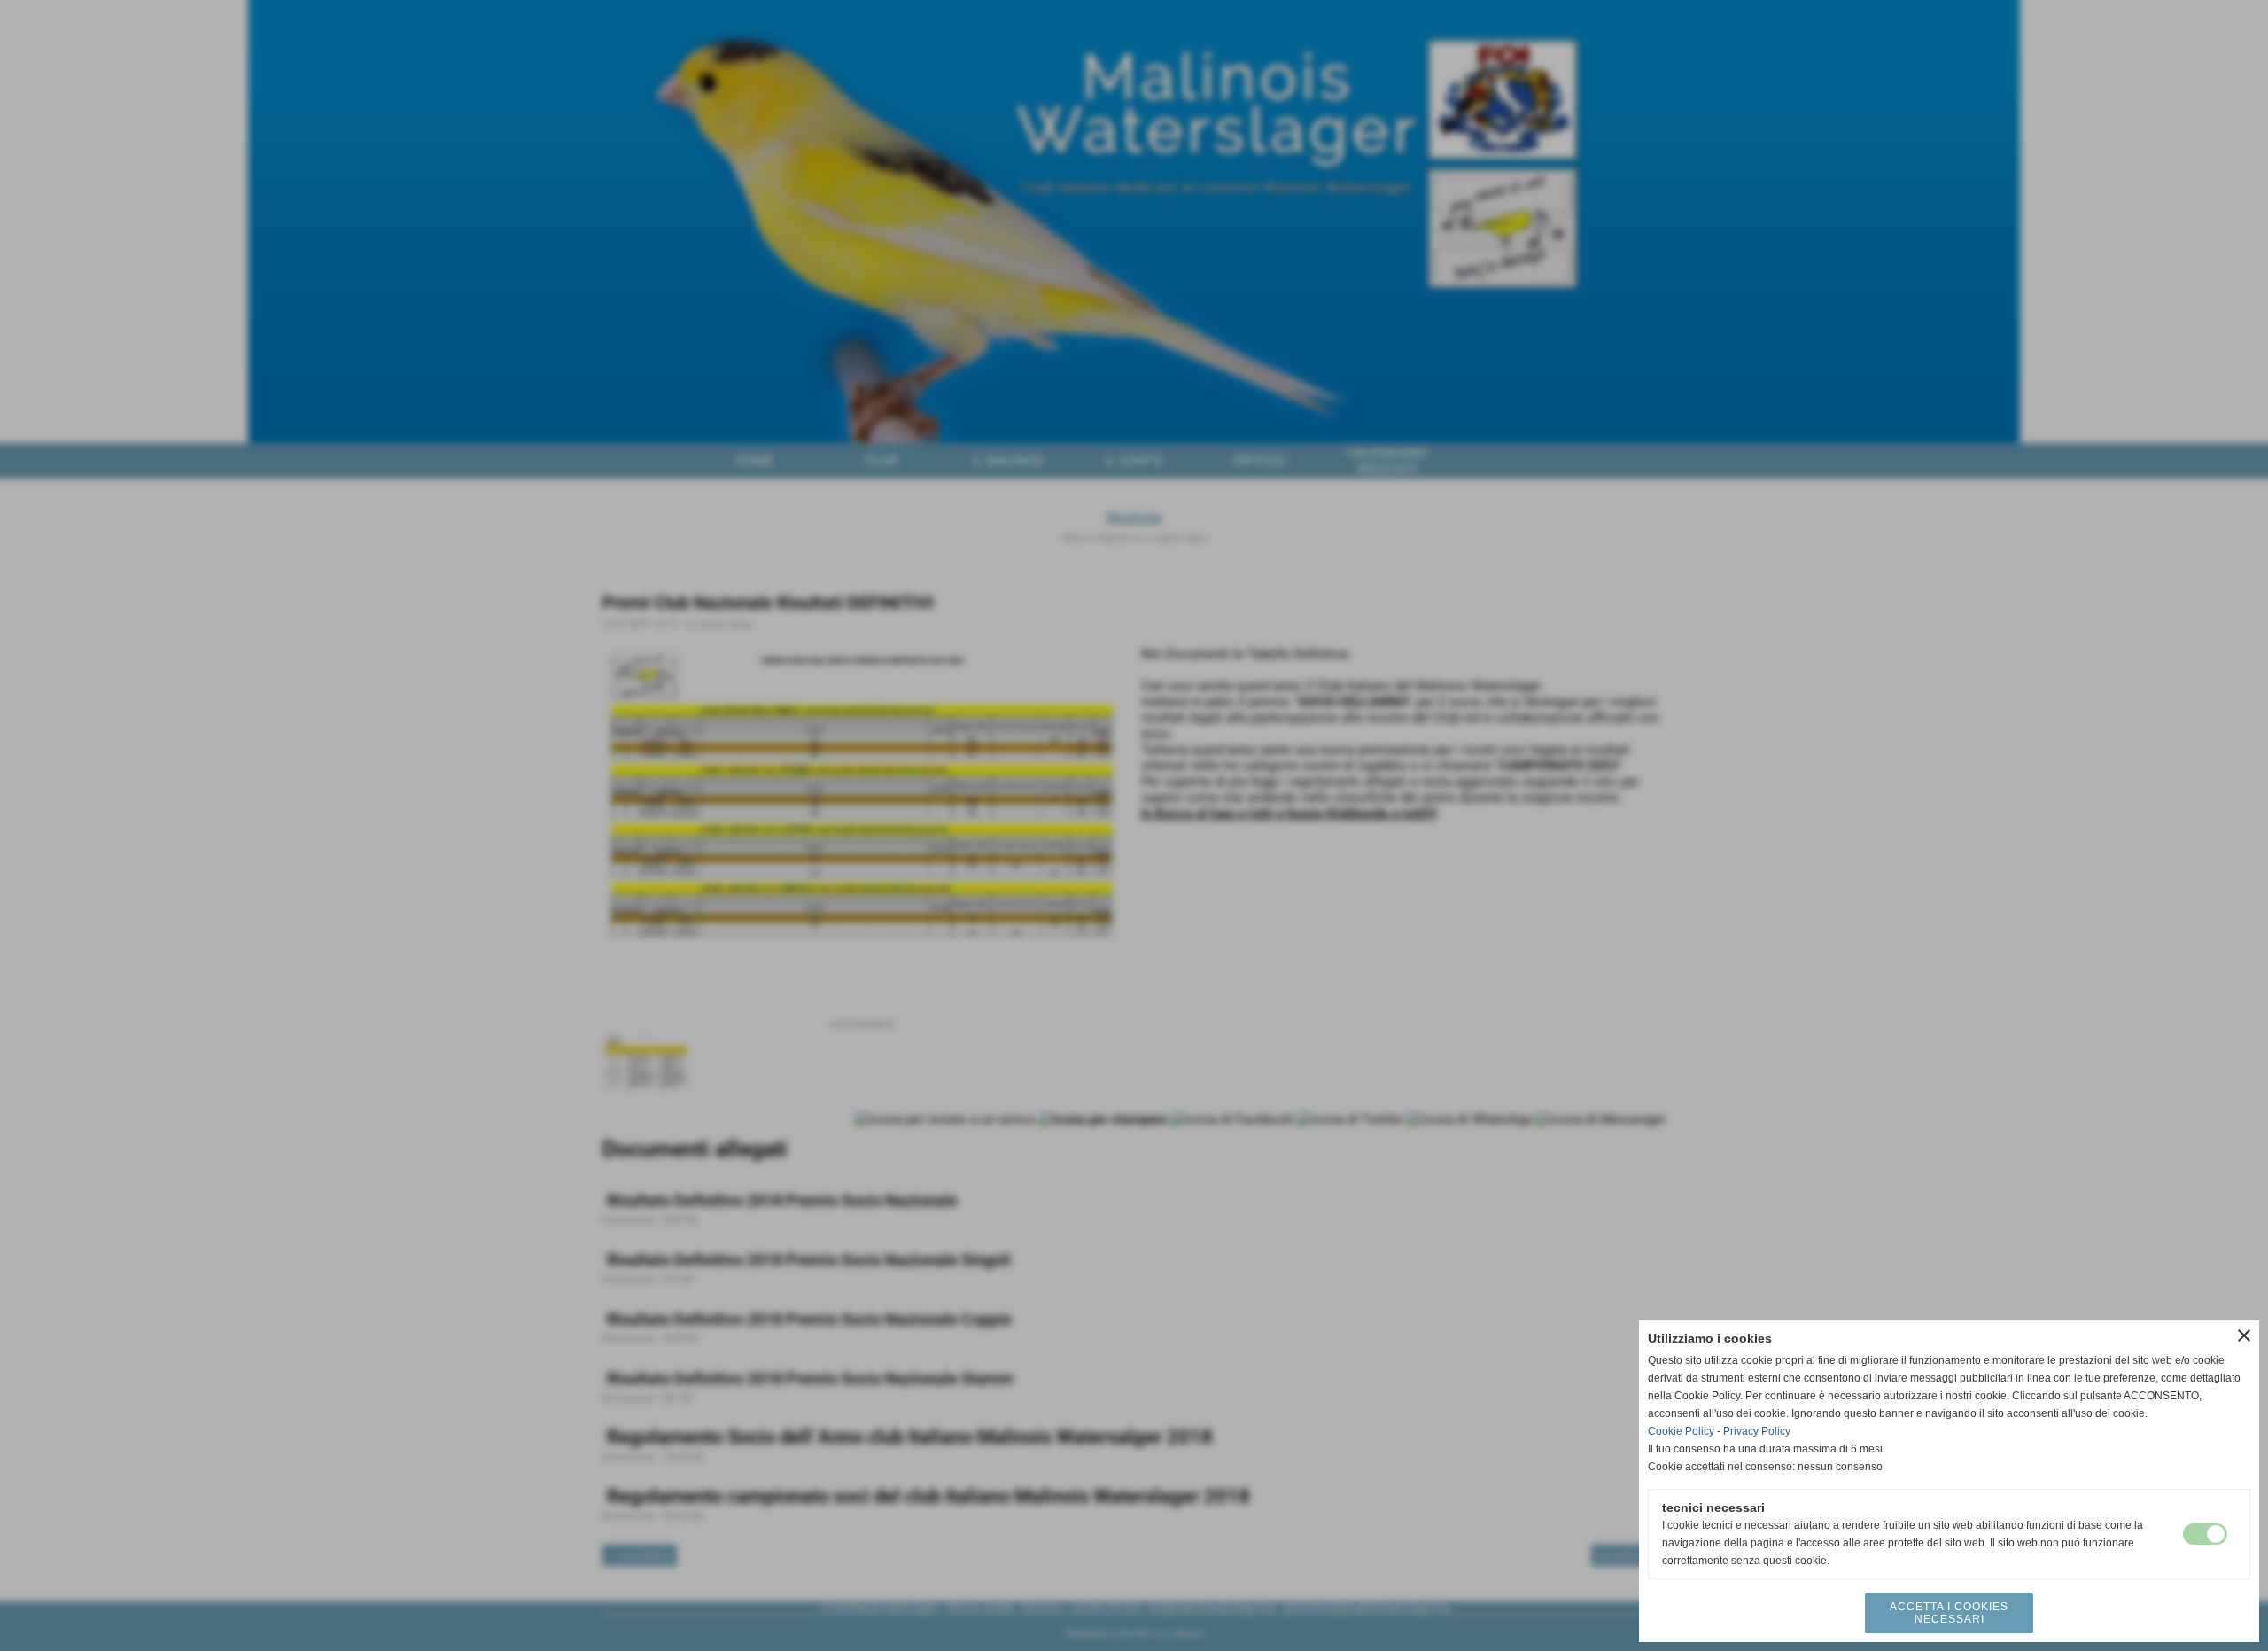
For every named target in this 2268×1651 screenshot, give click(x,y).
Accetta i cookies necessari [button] (1949, 1613)
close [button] (2244, 1336)
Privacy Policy (1757, 1431)
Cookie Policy (1681, 1431)
